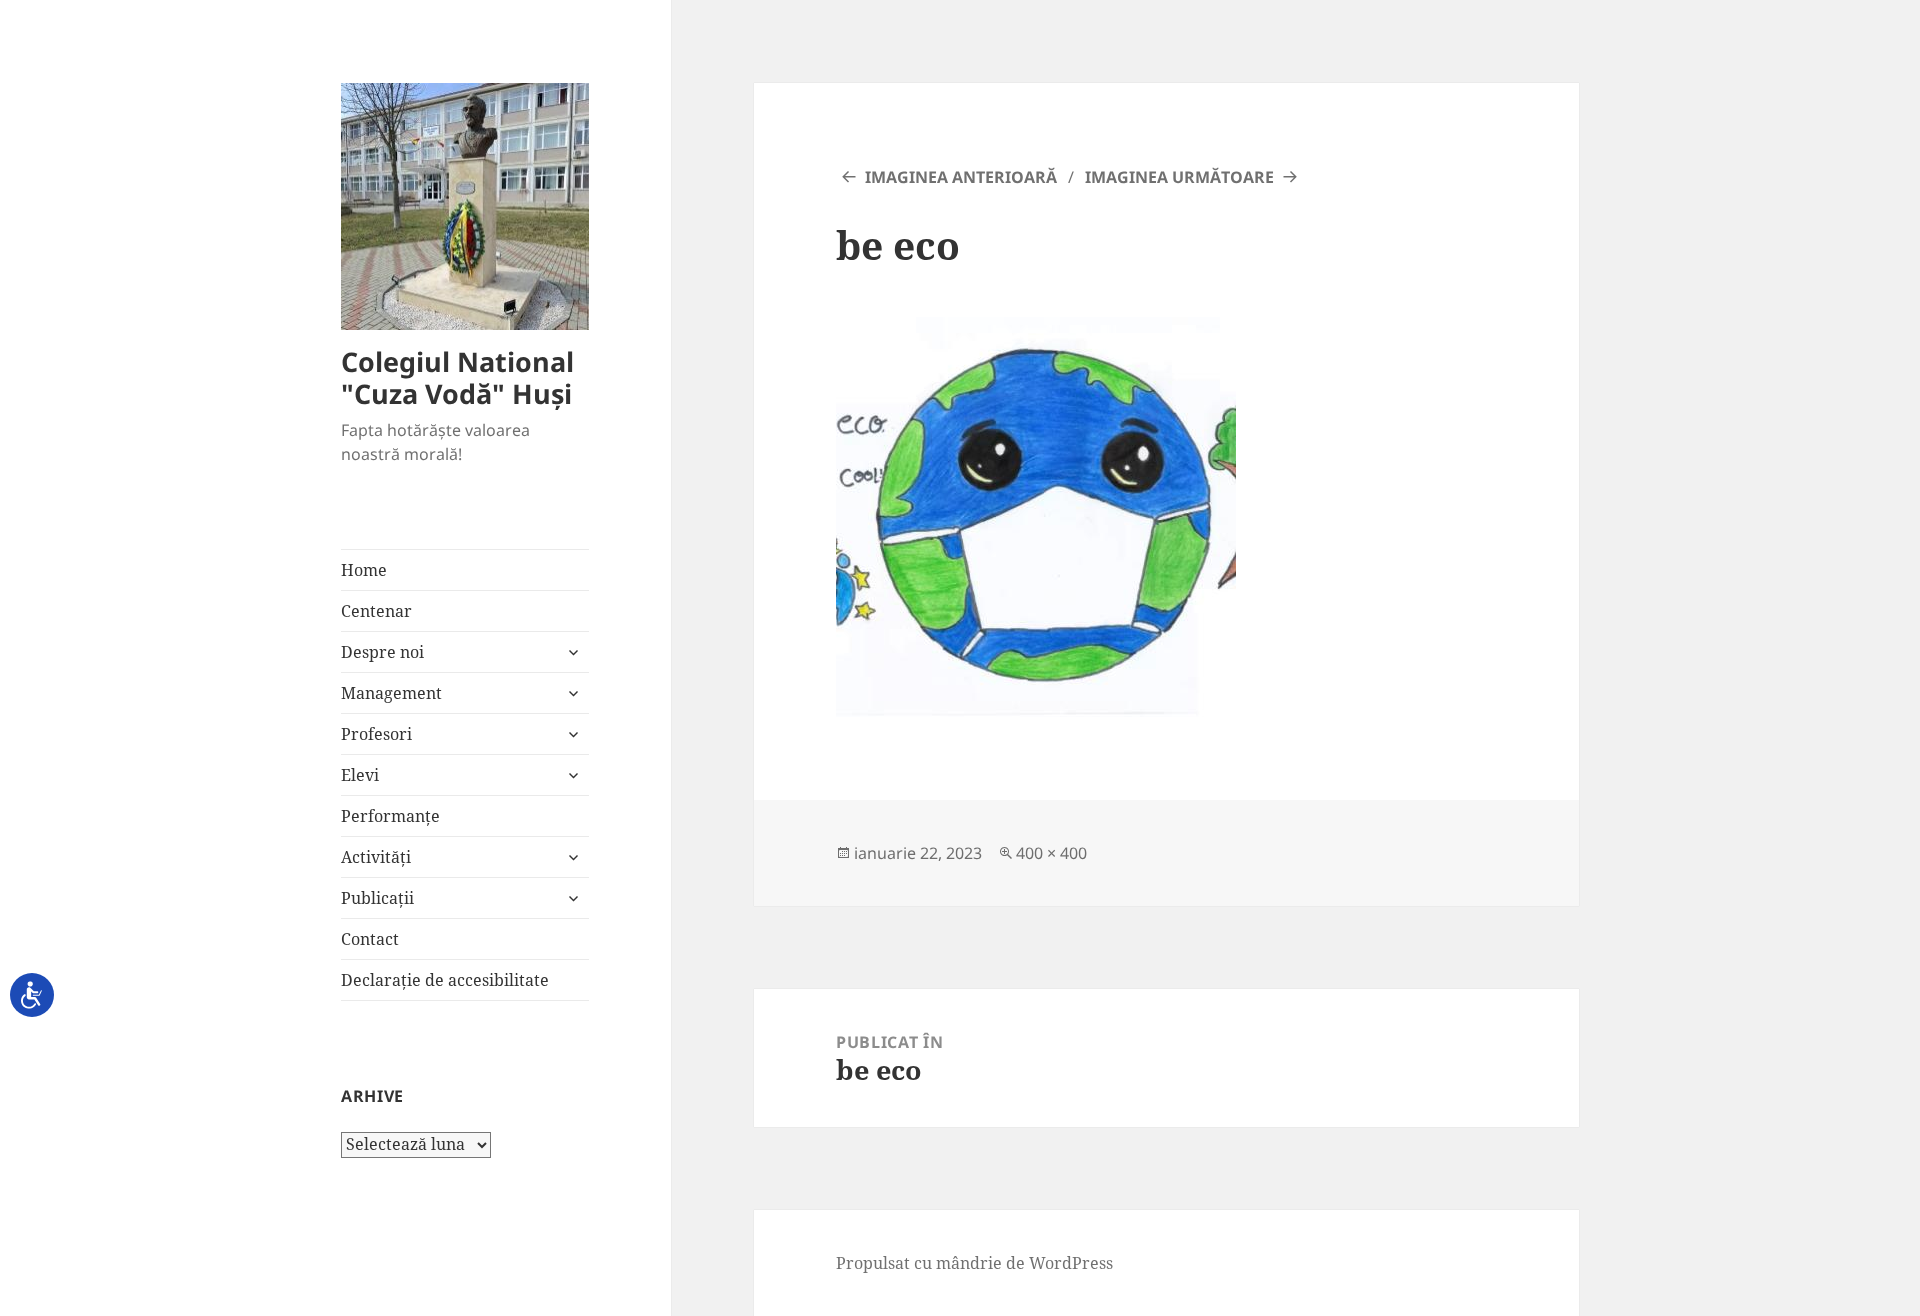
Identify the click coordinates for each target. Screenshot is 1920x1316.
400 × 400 (1051, 853)
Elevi (360, 775)
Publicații (377, 898)
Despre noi (382, 652)
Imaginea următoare (1179, 177)
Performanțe (390, 816)
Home (364, 570)
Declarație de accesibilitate (445, 980)
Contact (370, 939)
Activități (376, 857)
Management (391, 693)
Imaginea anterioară (961, 177)
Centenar (376, 611)
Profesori (376, 734)
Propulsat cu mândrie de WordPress (974, 1263)
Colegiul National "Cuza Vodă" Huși (457, 377)
